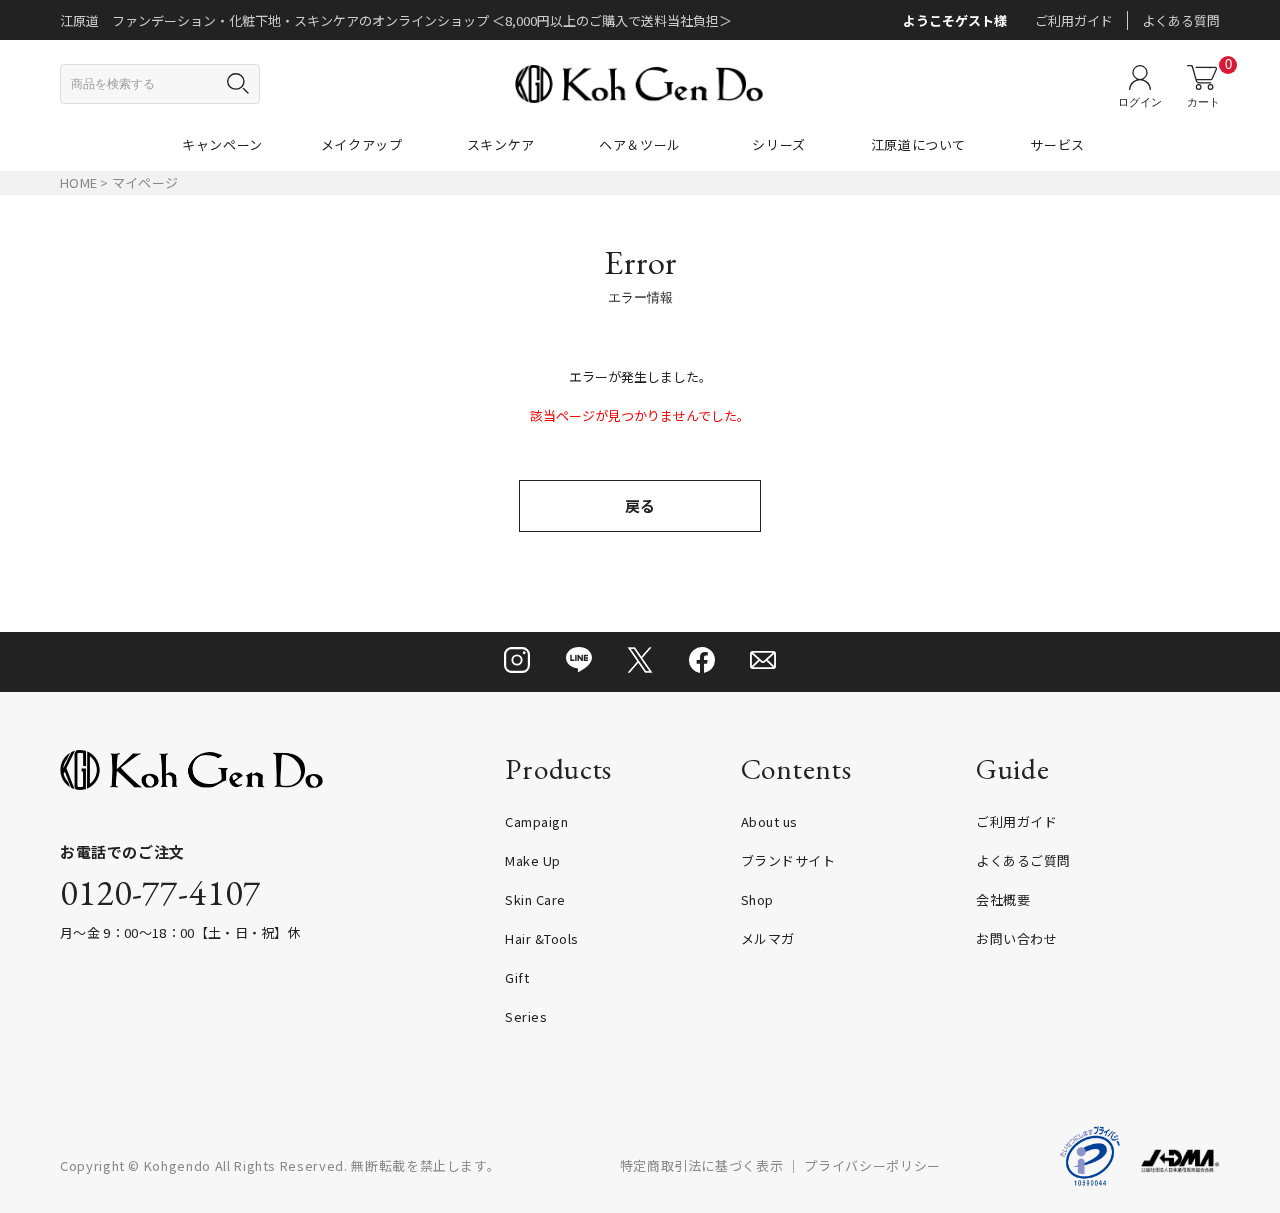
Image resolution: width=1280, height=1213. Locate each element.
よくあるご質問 (1023, 860)
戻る (640, 505)
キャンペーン (222, 144)
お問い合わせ (1016, 938)
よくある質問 (1181, 20)
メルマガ (768, 938)
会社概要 (1003, 899)
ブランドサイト (788, 860)
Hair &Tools (542, 938)
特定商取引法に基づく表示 (702, 1165)
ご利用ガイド (1074, 20)
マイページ (145, 182)
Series (526, 1016)
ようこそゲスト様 (955, 20)
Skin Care (535, 899)
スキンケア (501, 144)
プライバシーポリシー (872, 1165)
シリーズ (779, 144)
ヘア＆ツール (640, 144)
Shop (757, 899)
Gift (517, 977)
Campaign (536, 821)
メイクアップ (362, 144)
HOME (78, 182)
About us (769, 821)
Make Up (533, 860)
